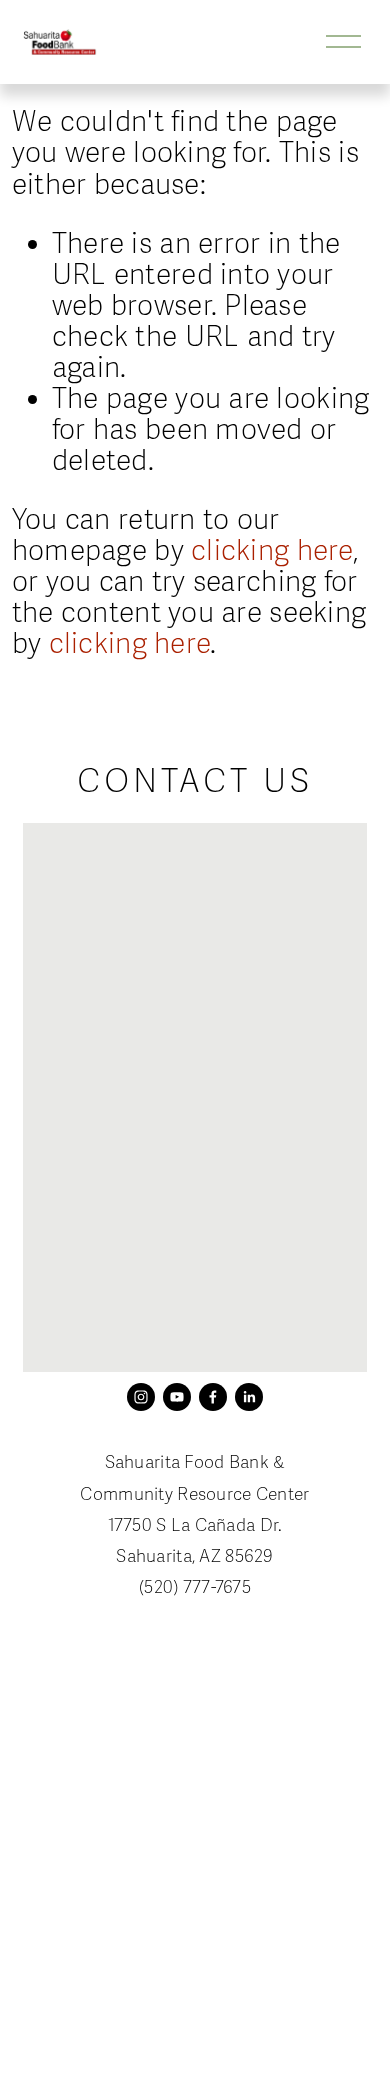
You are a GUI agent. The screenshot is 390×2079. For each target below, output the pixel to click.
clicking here (272, 551)
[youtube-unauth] (177, 1397)
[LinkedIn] (249, 1397)
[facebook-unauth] (213, 1397)
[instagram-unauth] (141, 1397)
